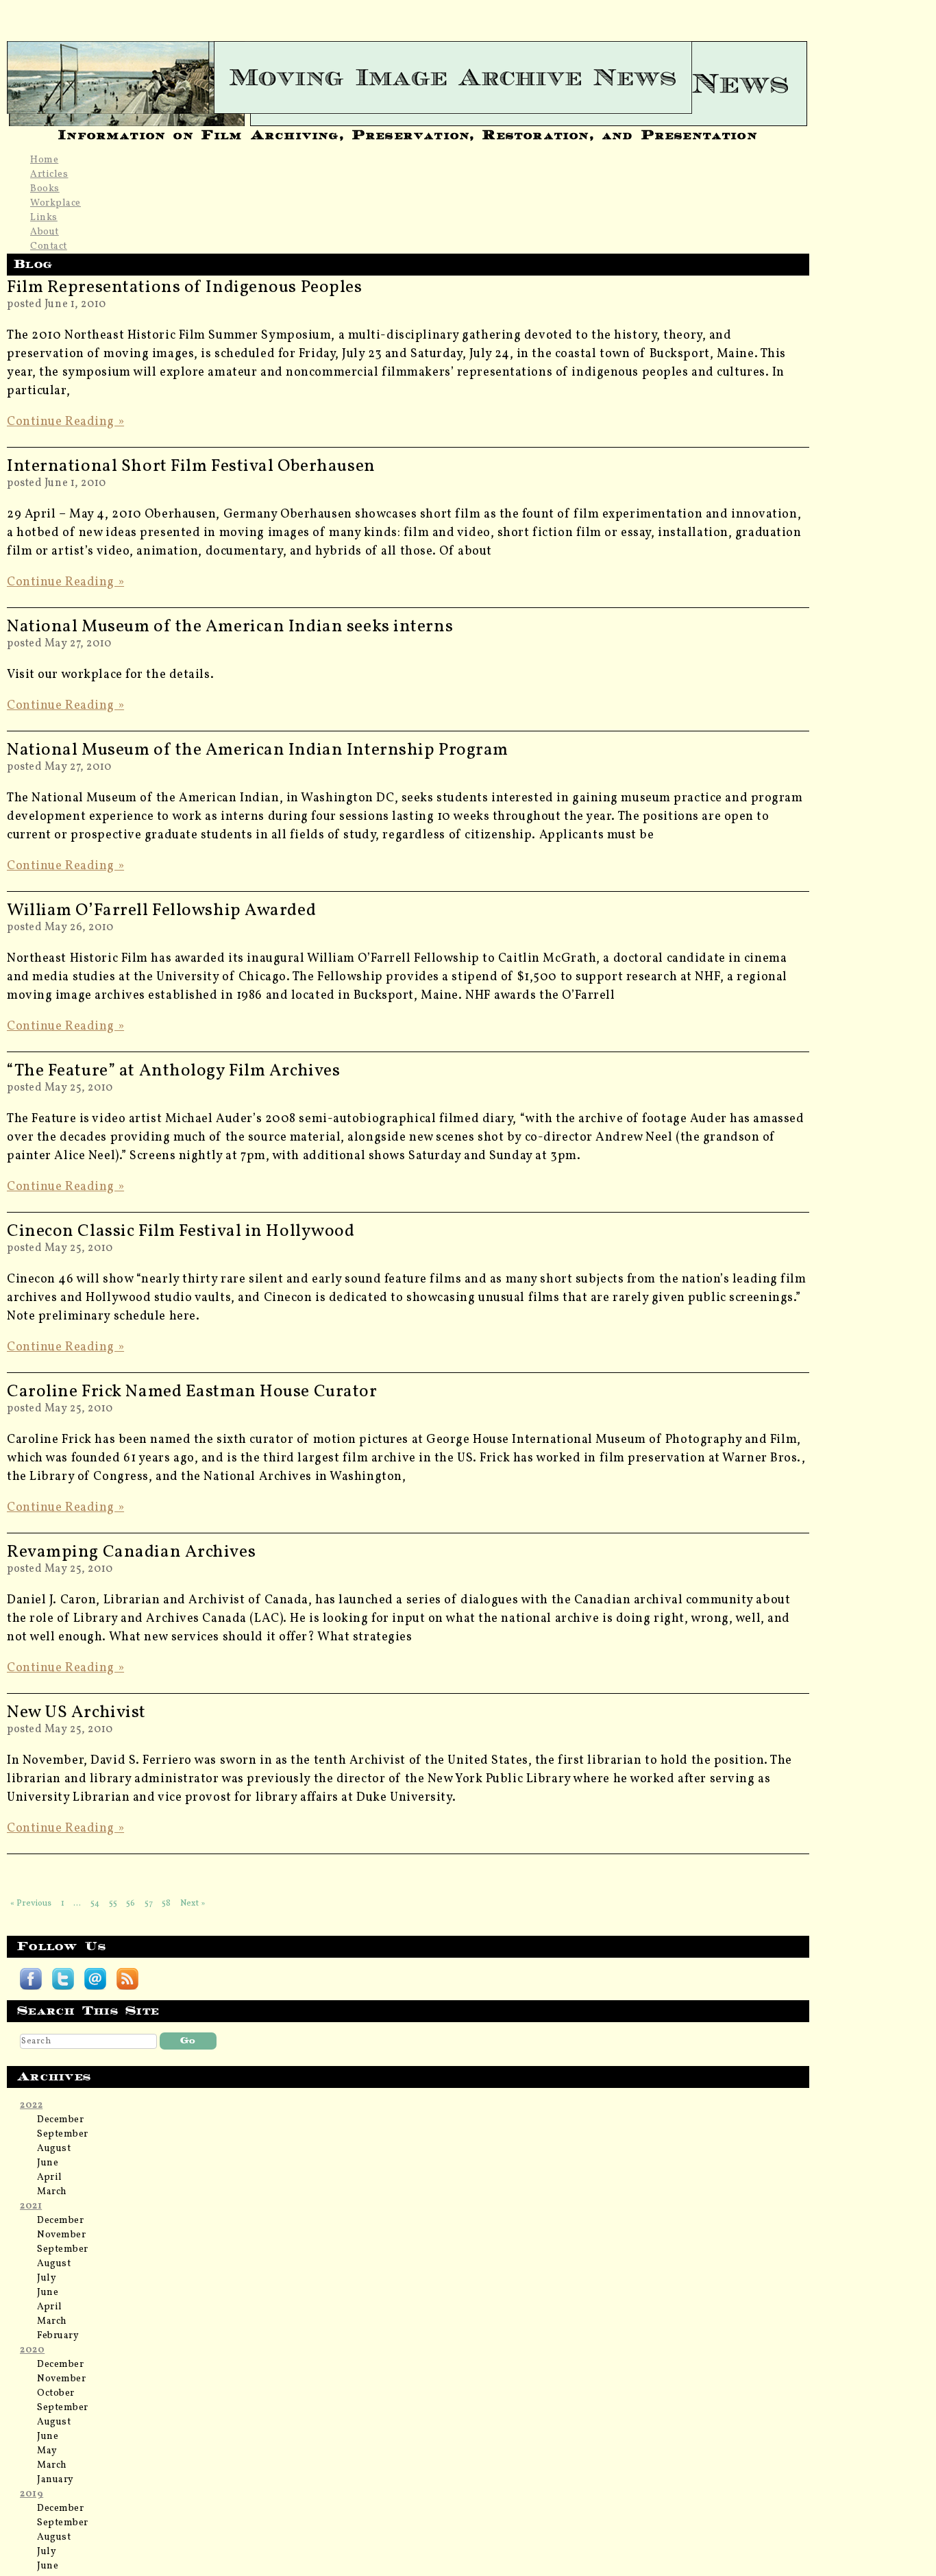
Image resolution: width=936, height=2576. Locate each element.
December (60, 2120)
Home (44, 160)
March (52, 2192)
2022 (31, 2105)
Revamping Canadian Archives (131, 1552)
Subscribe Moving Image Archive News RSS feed (127, 1979)
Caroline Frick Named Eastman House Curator (192, 1392)
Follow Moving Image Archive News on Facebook (31, 1979)
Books (45, 189)
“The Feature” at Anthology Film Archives (173, 1071)
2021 (31, 2206)
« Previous (31, 1903)
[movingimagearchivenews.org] (408, 77)
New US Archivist (76, 1713)
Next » (193, 1903)
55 (113, 1903)
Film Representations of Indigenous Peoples (185, 288)
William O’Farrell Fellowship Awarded (161, 911)
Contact (49, 246)
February (58, 2336)
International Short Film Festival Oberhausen (191, 466)
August (54, 2149)
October (56, 2393)
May (47, 2451)
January (56, 2480)
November (61, 2235)
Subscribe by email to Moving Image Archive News (95, 1979)
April (50, 2177)
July (47, 2278)
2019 (32, 2494)
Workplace (56, 203)
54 (95, 1903)
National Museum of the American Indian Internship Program (258, 750)
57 (149, 1903)
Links (44, 218)
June (48, 2163)
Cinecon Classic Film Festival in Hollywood (181, 1231)
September (63, 2134)
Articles (49, 174)
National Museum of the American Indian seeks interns (230, 627)
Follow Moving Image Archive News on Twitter (63, 1979)
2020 (32, 2350)
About (45, 232)
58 (166, 1903)
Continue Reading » (65, 422)
